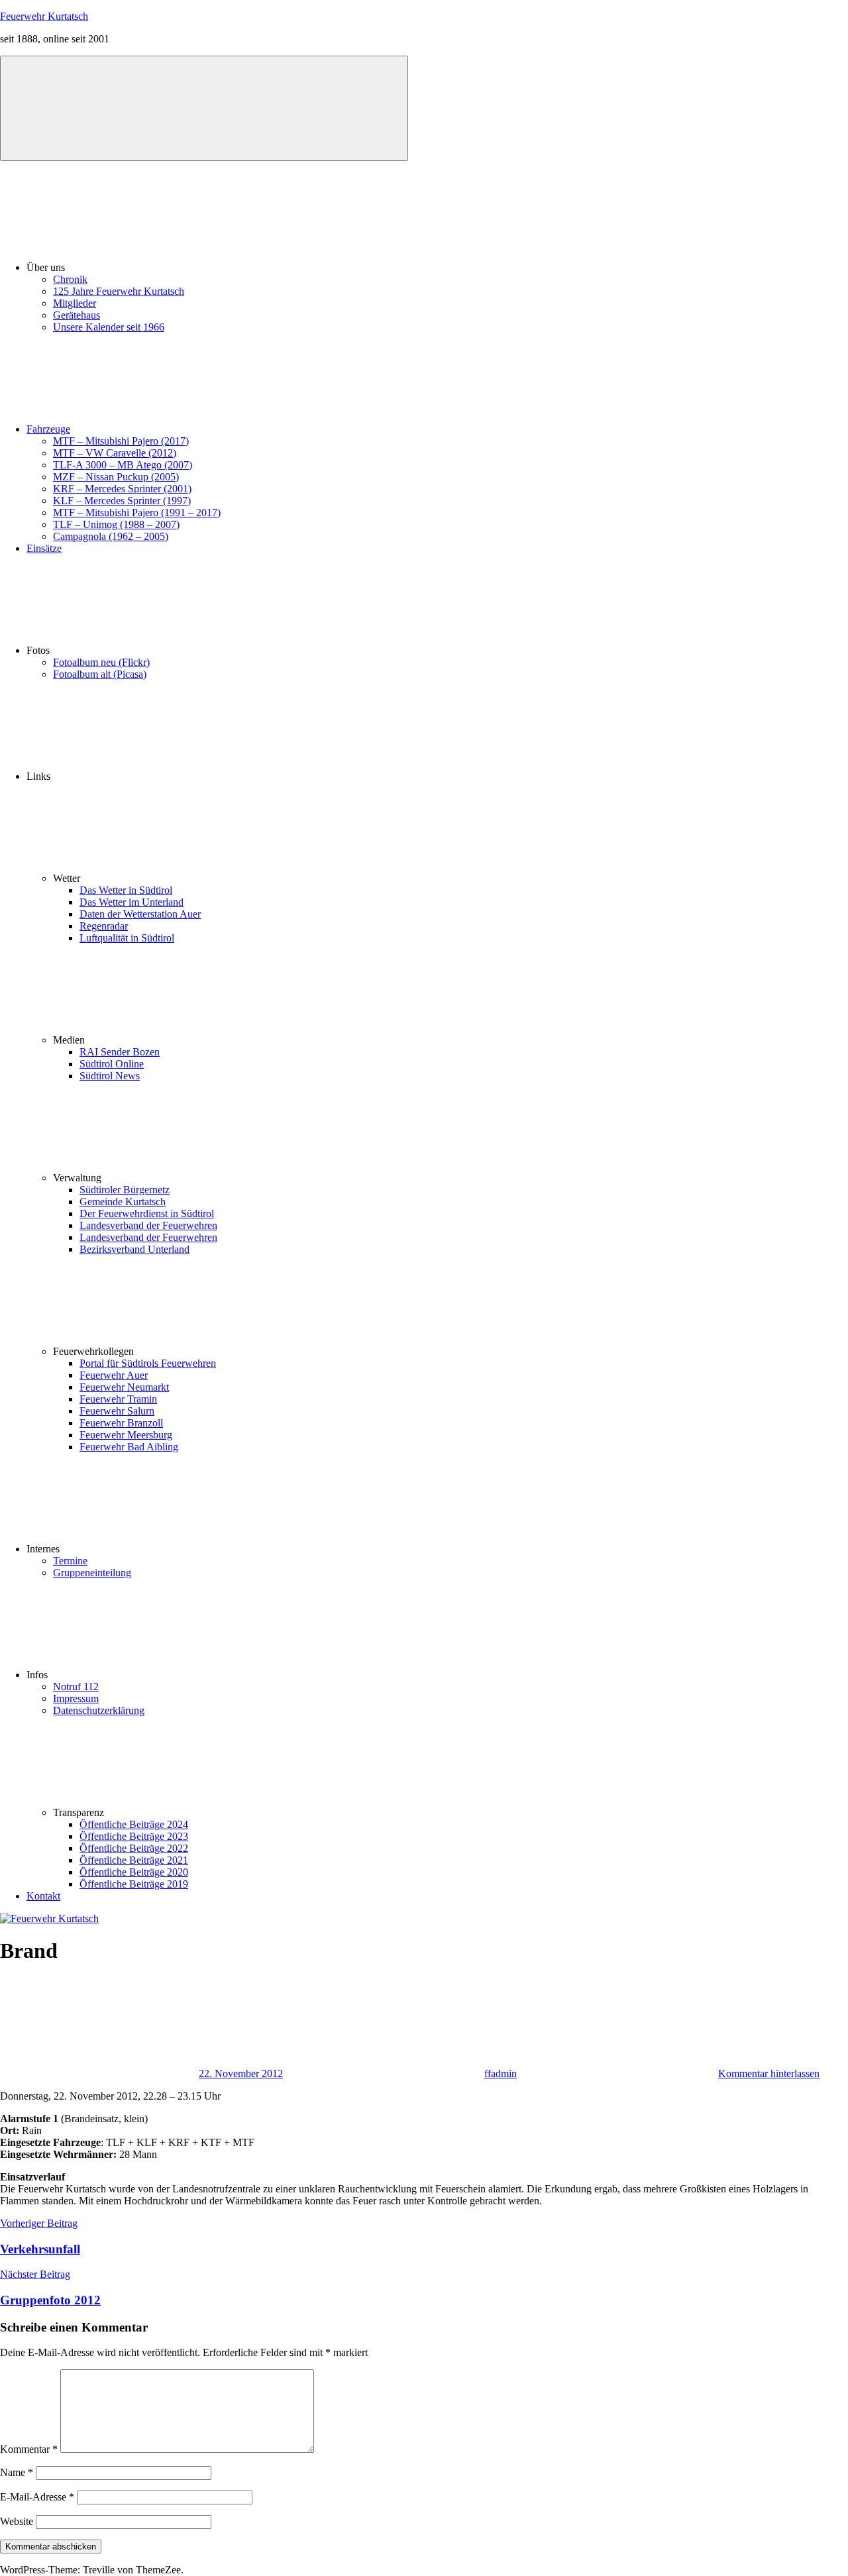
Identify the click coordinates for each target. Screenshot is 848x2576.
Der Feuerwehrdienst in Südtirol (147, 1213)
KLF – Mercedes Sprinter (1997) (122, 501)
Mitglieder (75, 303)
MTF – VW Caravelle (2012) (115, 453)
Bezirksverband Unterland (134, 1249)
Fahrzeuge (48, 429)
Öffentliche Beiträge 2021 (134, 1860)
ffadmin (501, 2073)
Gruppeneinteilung (92, 1573)
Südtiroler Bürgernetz (125, 1190)
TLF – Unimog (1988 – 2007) (116, 524)
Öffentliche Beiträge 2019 (134, 1884)
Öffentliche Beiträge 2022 (134, 1848)
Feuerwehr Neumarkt (124, 1387)
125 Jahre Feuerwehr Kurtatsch (119, 291)
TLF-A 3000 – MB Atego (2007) (123, 465)
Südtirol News (110, 1076)
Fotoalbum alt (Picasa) (100, 674)
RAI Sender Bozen (120, 1052)
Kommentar (29, 2449)
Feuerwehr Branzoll (121, 1423)
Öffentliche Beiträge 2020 (134, 1872)
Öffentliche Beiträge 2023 (134, 1836)
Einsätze (44, 548)
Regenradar (104, 926)
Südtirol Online (112, 1064)
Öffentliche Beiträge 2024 (134, 1824)
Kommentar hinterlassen (769, 2073)
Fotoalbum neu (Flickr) (101, 662)
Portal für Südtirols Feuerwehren (148, 1363)
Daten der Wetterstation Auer (140, 914)
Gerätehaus (77, 315)
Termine (70, 1561)
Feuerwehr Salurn (117, 1411)
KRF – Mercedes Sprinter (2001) (122, 489)
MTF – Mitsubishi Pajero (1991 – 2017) (137, 512)
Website (17, 2521)
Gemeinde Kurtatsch (123, 1202)
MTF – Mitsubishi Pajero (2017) (121, 441)
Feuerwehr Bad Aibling (129, 1447)
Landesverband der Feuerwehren (148, 1225)
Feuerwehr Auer (114, 1375)
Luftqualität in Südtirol (127, 938)
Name (17, 2472)
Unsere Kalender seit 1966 (109, 327)
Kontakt (43, 1896)
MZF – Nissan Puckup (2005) (116, 477)
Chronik (70, 279)
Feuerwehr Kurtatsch (44, 16)
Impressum (76, 1698)
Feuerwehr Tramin (118, 1399)
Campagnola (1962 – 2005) (111, 536)
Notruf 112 (76, 1687)
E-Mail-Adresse (37, 2497)
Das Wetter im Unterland (132, 902)
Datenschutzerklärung (99, 1710)
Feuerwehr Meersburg (126, 1435)
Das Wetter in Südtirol (126, 890)
